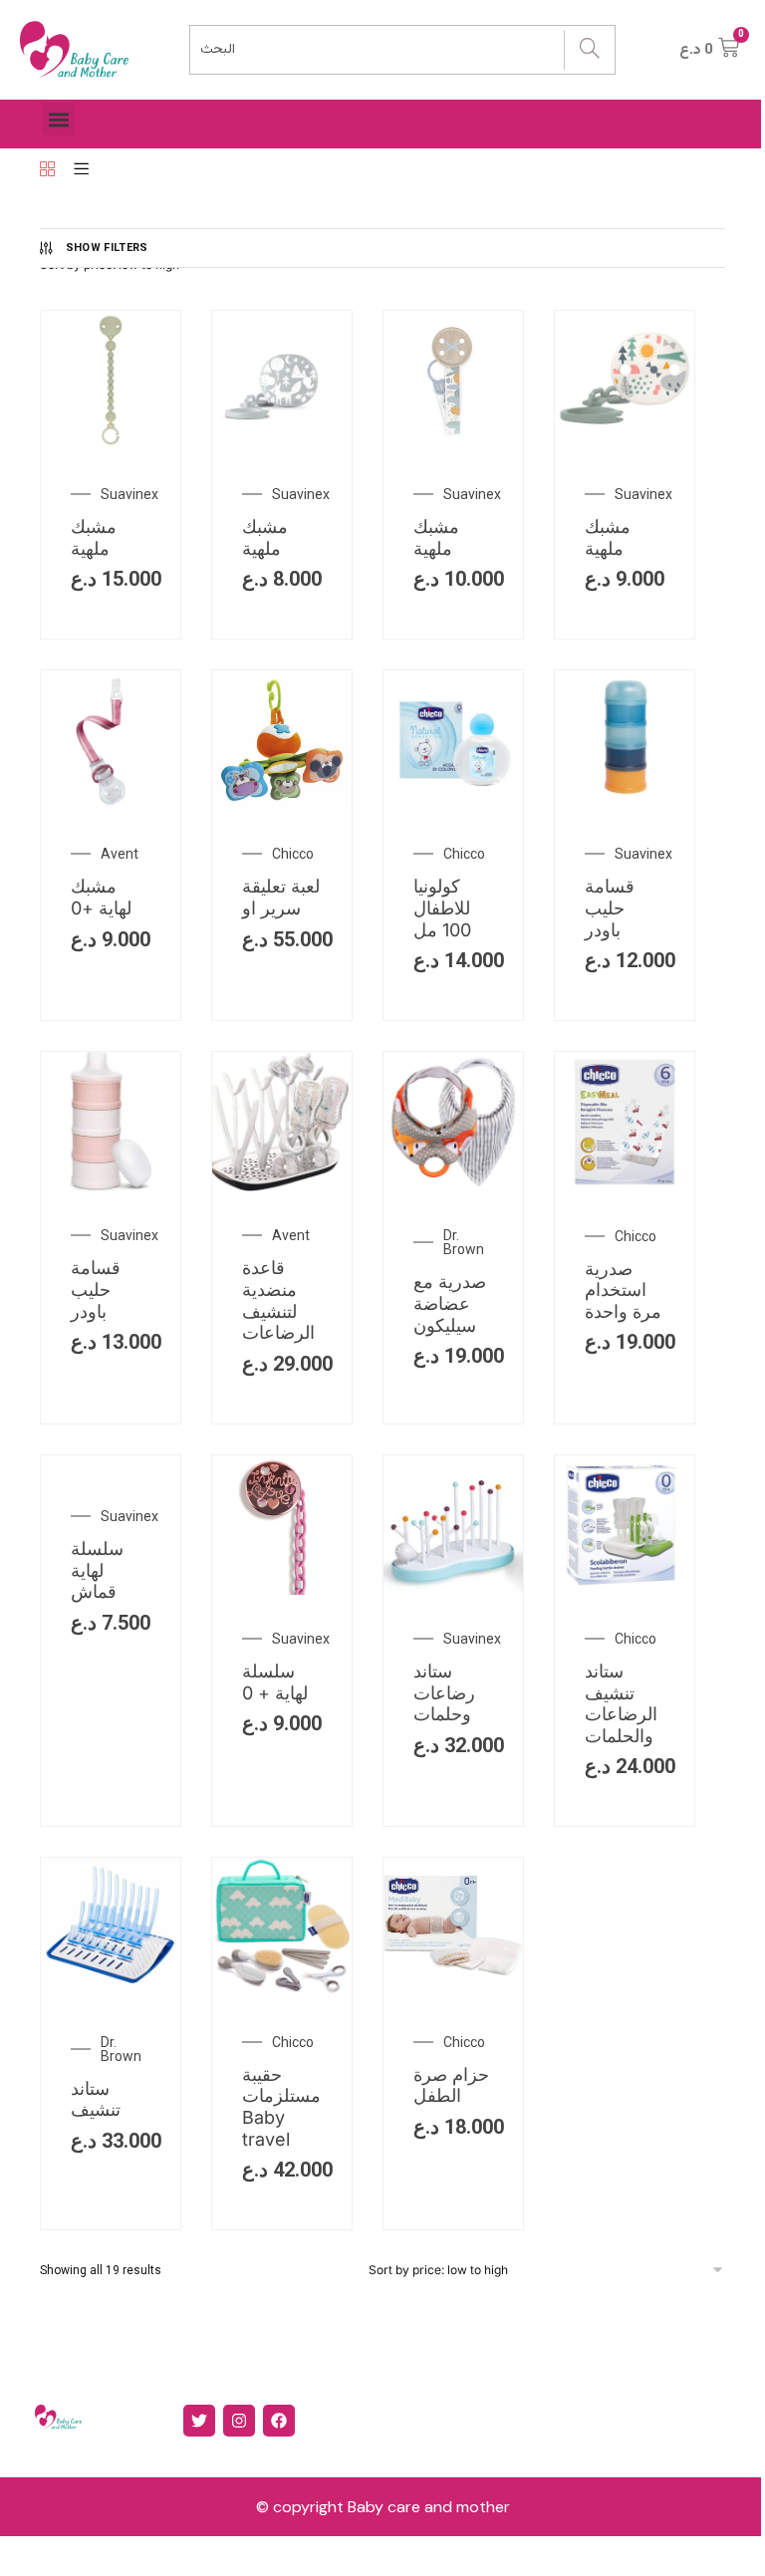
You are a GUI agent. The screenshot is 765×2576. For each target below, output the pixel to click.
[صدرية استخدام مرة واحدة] (625, 1186)
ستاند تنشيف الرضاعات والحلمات (621, 1703)
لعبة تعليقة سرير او (281, 897)
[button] (58, 119)
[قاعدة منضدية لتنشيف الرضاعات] (282, 1186)
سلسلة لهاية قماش (97, 1570)
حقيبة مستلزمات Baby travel (281, 2107)
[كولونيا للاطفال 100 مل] (453, 805)
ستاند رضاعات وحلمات (444, 1692)
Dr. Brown (464, 1242)
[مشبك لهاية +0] (111, 805)
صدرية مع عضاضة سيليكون (450, 1303)
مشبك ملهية (94, 537)
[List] (81, 170)
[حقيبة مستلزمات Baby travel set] (282, 1992)
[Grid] (47, 170)
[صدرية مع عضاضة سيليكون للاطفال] (453, 1186)
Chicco (293, 854)
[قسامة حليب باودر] (625, 805)
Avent (120, 854)
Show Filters (107, 248)
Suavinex (129, 494)
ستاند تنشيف (96, 2099)
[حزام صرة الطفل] (453, 1992)
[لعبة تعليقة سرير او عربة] (282, 805)
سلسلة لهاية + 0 (275, 1682)
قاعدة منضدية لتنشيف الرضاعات (278, 1300)
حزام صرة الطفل (451, 2085)
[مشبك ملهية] (111, 445)
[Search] (589, 50)
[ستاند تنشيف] (111, 1992)
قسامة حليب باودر (610, 907)
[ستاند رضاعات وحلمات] (453, 1590)
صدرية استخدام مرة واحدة (623, 1290)
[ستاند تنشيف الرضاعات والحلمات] (625, 1590)
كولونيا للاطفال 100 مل (442, 907)
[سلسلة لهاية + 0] (282, 1590)
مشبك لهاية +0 (101, 897)
